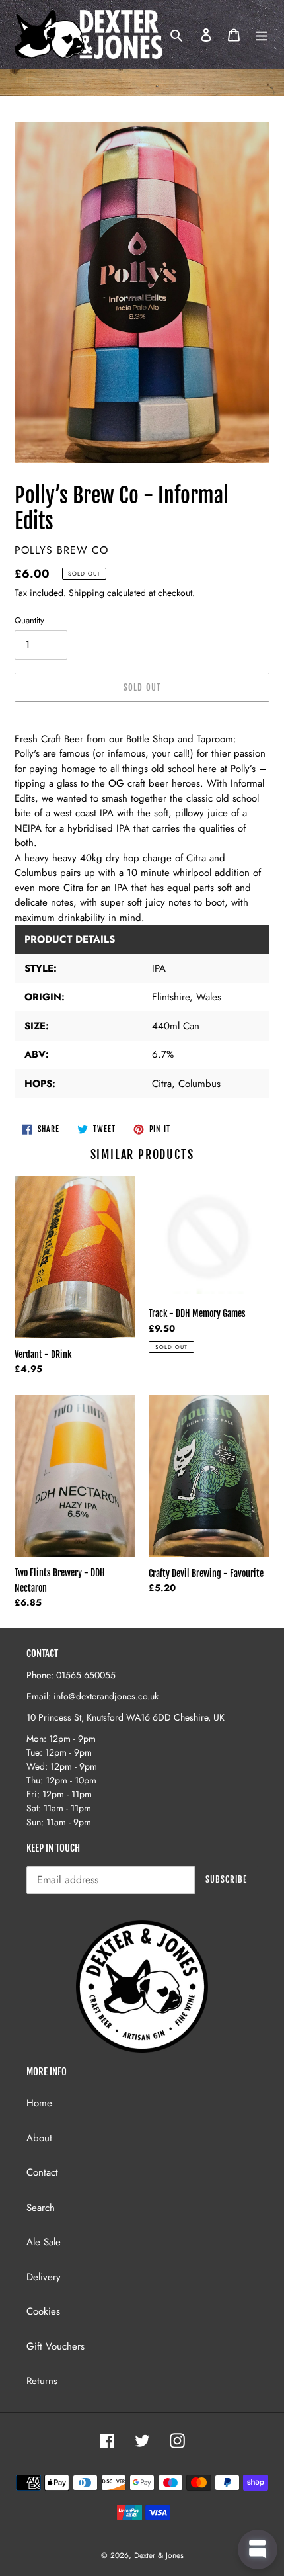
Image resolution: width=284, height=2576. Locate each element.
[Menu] (262, 35)
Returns (42, 2381)
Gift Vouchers (55, 2346)
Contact (42, 2172)
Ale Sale (44, 2242)
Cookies (43, 2311)
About (39, 2138)
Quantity (29, 620)
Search (41, 2208)
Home (39, 2103)
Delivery (44, 2277)
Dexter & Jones (159, 2555)
